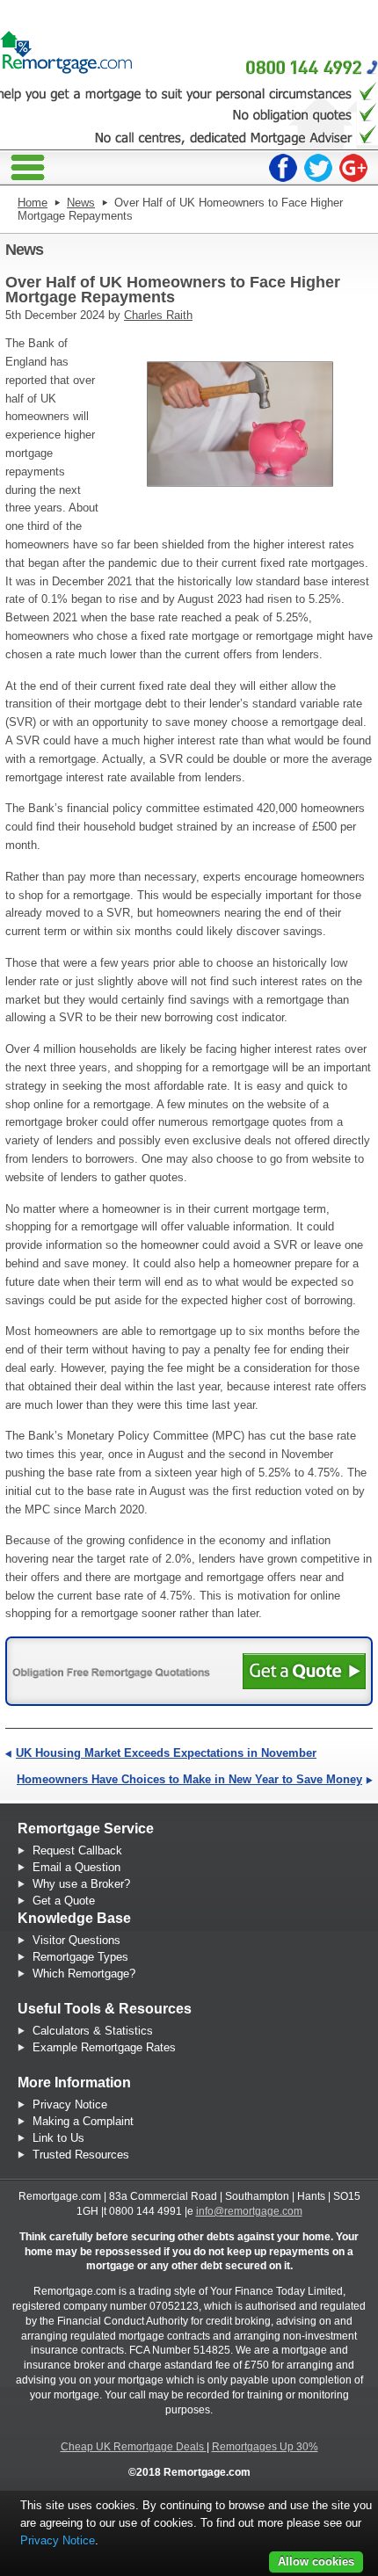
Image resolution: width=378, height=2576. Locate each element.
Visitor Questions (76, 1940)
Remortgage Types (80, 1957)
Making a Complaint (83, 2121)
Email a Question (76, 1867)
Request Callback (77, 1850)
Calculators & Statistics (93, 2031)
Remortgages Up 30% (265, 2447)
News (81, 203)
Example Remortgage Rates (104, 2047)
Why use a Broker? (81, 1884)
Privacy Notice (70, 2104)
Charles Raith (158, 315)
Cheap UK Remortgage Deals (134, 2447)
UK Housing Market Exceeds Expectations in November (166, 1753)
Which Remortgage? (84, 1974)
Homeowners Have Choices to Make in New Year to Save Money (189, 1779)
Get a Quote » (304, 1671)
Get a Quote (64, 1901)
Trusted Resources (81, 2155)
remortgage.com (66, 48)
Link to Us (58, 2138)
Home (33, 203)
